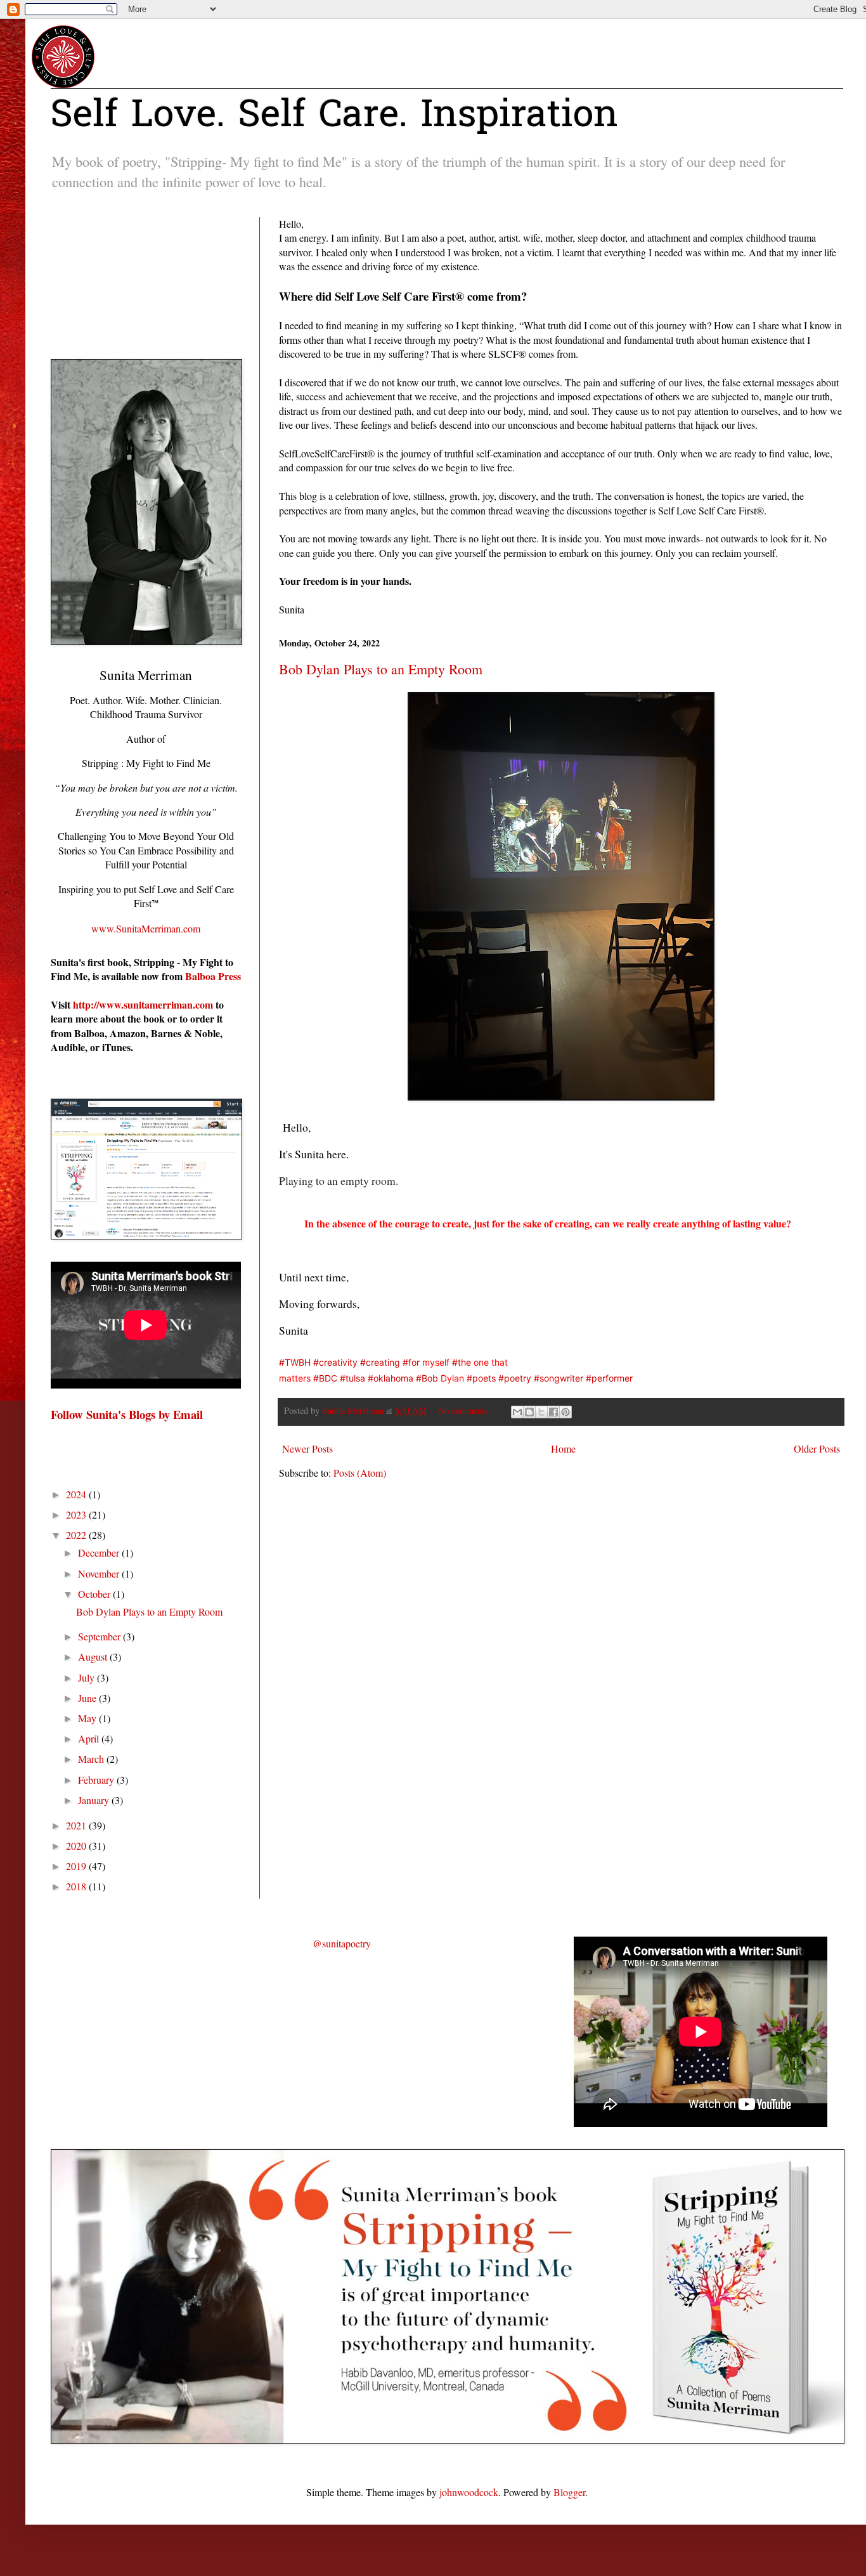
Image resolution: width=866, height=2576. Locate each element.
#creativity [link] (335, 1362)
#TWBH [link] (295, 1362)
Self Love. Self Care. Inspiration (334, 117)
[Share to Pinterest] (565, 1412)
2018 (77, 1886)
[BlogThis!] (529, 1412)
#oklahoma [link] (391, 1378)
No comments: (466, 1410)
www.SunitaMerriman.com (146, 928)
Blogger (569, 2492)
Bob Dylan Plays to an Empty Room (381, 669)
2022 (77, 1535)
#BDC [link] (325, 1378)
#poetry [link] (515, 1378)
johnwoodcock (469, 2492)
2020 (77, 1846)
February (97, 1780)
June (88, 1698)
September (100, 1636)
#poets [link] (481, 1378)
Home (563, 1448)
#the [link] (462, 1362)
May (88, 1718)
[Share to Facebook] (553, 1412)
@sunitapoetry (342, 1943)
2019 (77, 1866)
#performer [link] (609, 1378)
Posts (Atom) (360, 1473)
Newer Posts (307, 1448)
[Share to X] (541, 1412)
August (94, 1657)
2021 (77, 1825)
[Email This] (517, 1412)
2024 (77, 1494)
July (87, 1677)
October (95, 1594)
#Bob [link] (427, 1378)
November (100, 1573)
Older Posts (817, 1448)
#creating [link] (380, 1362)
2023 (77, 1514)
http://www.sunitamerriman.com (143, 1004)
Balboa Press (213, 976)
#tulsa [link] (352, 1378)
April (90, 1738)
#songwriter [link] (559, 1378)
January (95, 1800)
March (92, 1759)
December (100, 1553)
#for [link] (411, 1362)
